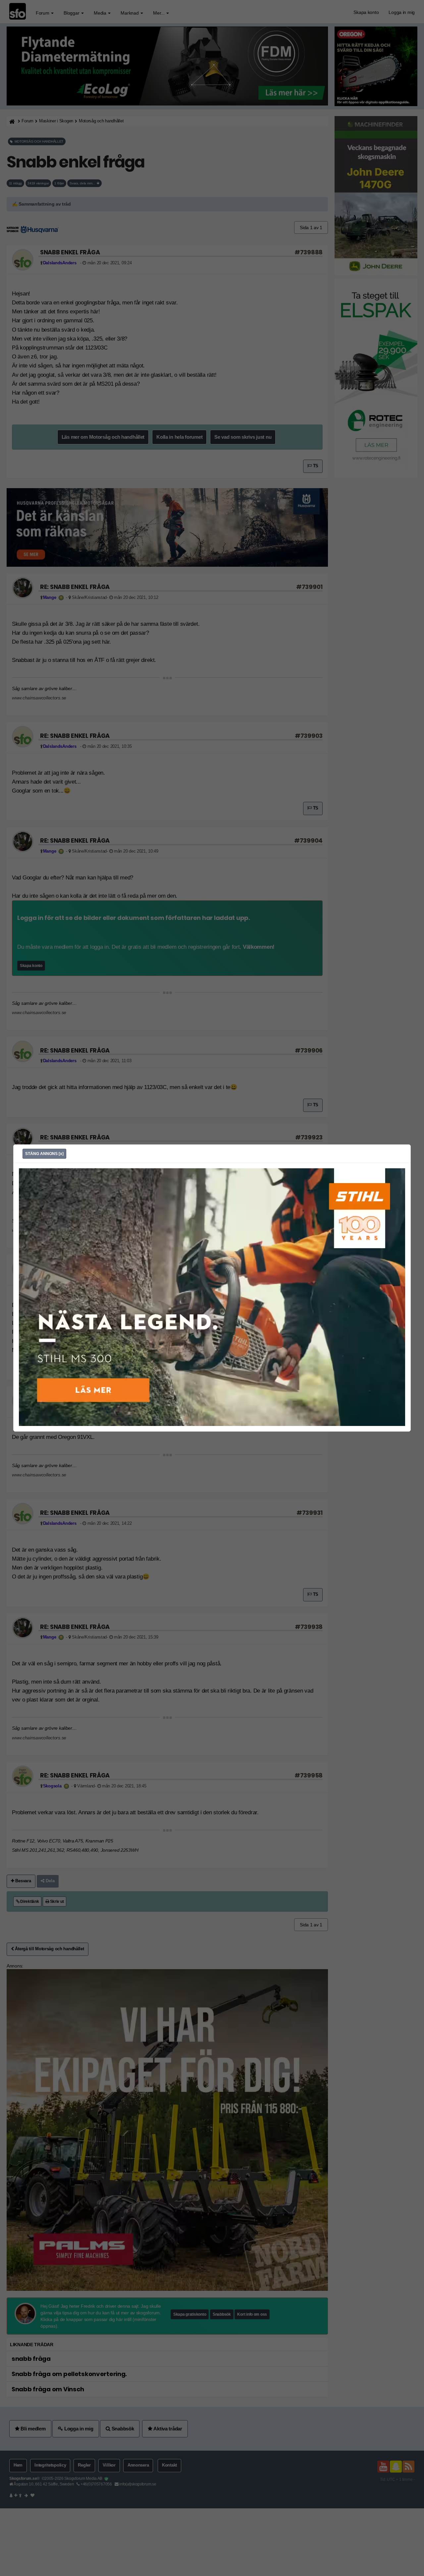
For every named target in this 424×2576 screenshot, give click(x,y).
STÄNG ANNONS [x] (44, 1154)
